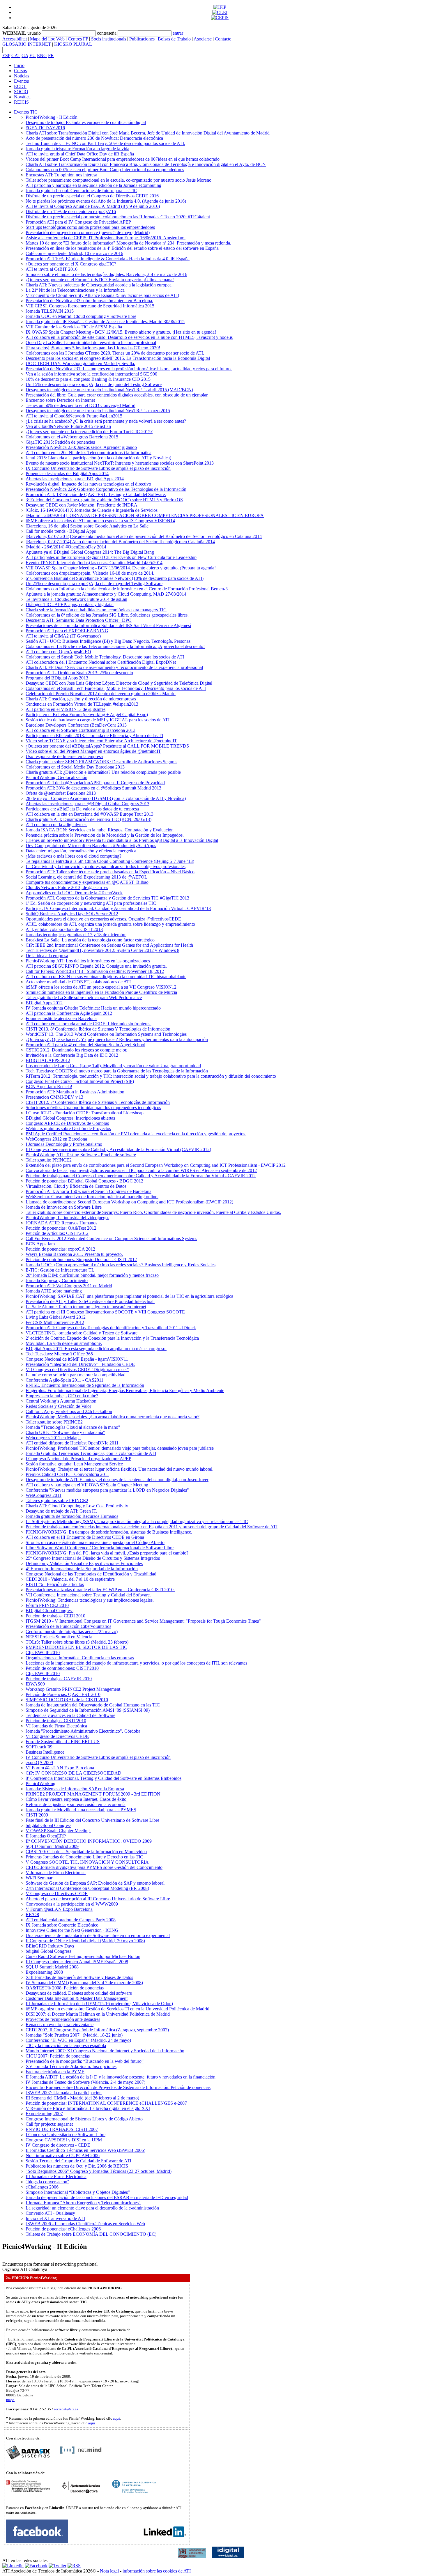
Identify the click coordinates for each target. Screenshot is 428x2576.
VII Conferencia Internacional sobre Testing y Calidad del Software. (88, 1595)
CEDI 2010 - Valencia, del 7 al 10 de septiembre (70, 1579)
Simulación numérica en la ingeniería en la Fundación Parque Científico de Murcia (101, 992)
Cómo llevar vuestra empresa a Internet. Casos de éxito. (77, 1799)
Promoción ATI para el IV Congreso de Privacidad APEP (78, 222)
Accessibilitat (15, 39)
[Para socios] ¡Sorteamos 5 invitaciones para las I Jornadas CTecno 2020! (93, 348)
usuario (34, 33)
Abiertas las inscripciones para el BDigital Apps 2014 (75, 479)
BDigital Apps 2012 (44, 1003)
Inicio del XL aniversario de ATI (55, 2218)
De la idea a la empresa (47, 956)
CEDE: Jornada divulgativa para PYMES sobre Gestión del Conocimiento (94, 1867)
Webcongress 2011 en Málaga (53, 1438)
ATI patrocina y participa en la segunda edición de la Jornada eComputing (93, 185)
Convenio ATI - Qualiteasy (50, 2213)
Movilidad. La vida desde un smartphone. (64, 1343)
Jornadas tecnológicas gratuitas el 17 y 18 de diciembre (76, 935)
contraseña (107, 33)
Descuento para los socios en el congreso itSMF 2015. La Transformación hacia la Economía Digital (118, 358)
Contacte (223, 39)
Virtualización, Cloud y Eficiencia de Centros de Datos (76, 1186)
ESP (6, 55)
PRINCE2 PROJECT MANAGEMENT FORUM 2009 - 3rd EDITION (93, 1794)
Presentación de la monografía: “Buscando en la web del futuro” (85, 2061)
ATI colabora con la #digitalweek (56, 825)
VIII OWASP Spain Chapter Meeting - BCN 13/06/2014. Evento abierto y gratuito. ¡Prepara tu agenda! (121, 568)
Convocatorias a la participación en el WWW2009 (72, 1904)
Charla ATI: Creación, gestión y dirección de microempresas (81, 699)
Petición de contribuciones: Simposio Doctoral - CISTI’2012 (81, 1259)
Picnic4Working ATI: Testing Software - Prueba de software (81, 1155)
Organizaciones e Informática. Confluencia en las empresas (80, 1658)
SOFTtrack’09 (39, 1747)
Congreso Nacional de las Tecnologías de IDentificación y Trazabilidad (91, 1574)
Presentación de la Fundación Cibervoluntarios (68, 1626)
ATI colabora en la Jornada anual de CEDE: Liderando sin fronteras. (89, 1024)
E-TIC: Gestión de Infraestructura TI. (60, 1270)
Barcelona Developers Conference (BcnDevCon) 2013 (76, 725)
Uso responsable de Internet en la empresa (64, 756)
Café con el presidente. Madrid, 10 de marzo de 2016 (74, 253)
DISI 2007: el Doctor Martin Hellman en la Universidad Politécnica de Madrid (98, 2014)
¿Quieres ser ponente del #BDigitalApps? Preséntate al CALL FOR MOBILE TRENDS (107, 746)
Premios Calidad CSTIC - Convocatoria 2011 (67, 1474)
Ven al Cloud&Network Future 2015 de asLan (68, 426)
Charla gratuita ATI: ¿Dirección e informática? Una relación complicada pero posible (103, 772)
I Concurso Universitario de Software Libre (66, 2135)
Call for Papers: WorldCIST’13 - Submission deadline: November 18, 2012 (95, 971)
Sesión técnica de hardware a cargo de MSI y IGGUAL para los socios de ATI (98, 720)
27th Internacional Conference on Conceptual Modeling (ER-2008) (87, 1888)
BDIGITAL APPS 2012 (48, 1060)
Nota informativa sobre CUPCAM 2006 (63, 2155)
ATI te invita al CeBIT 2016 (52, 269)
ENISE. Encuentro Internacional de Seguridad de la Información (85, 1385)
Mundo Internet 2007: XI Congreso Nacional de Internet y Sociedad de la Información (105, 2051)
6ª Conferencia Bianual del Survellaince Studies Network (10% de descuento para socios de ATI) (115, 578)
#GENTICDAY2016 (45, 128)
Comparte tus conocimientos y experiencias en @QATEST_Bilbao (87, 882)
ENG (42, 55)
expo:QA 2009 (39, 1763)
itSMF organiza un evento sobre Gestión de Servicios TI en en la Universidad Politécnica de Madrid (117, 2009)
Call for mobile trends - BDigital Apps (61, 531)
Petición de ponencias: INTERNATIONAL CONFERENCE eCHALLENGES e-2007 (106, 2103)
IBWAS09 (35, 1684)
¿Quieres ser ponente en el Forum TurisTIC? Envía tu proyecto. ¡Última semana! (100, 280)
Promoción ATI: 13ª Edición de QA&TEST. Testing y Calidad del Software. (96, 494)
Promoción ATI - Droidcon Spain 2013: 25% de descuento (79, 673)
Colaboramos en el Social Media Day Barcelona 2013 (75, 767)
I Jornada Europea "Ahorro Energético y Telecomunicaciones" (83, 2203)
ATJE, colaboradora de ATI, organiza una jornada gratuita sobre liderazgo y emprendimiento (110, 924)
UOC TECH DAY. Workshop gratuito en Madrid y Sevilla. (80, 363)
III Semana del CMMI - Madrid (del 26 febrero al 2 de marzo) (82, 2098)
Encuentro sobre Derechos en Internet (60, 400)
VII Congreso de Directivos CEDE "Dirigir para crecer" (77, 1370)
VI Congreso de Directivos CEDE (57, 1736)
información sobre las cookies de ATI (157, 2571)
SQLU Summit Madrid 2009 (52, 1846)
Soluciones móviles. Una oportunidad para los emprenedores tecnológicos (93, 1108)
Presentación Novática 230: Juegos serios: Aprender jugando (81, 447)
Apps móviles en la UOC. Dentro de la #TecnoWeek (74, 893)
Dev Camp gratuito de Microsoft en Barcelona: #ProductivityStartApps (91, 846)
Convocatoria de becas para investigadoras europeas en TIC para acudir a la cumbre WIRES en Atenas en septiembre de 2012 (141, 1170)
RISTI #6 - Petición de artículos (55, 1584)
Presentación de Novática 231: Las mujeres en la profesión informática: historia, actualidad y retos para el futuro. (129, 369)
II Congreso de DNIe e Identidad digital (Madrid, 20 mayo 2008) (85, 1941)
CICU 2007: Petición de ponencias (58, 2056)
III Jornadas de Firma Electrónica (56, 2176)
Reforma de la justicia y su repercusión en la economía (76, 1804)
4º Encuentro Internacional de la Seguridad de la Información (82, 1569)
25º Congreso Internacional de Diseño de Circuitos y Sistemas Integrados (93, 1558)
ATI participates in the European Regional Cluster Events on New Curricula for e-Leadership (111, 557)
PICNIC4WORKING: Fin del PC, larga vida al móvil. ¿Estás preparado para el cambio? (107, 1553)
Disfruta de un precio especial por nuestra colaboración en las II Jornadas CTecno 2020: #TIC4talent (118, 217)
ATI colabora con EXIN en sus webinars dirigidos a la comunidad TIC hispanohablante (106, 977)
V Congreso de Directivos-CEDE (57, 1894)
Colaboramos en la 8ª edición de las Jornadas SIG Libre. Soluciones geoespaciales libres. (107, 615)
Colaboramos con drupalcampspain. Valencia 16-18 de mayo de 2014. (90, 573)
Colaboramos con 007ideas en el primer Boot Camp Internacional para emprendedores (105, 170)
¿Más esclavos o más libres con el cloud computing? (74, 856)
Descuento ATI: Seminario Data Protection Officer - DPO (79, 620)
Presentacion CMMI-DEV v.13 (54, 1097)
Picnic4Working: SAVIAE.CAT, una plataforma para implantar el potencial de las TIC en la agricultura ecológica (129, 1296)
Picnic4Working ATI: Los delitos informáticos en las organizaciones (88, 961)
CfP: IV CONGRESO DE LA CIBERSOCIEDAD (74, 1773)
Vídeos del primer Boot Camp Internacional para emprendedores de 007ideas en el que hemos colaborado (123, 159)
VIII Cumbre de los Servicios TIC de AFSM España (74, 327)
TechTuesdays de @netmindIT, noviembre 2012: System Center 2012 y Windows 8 (102, 950)
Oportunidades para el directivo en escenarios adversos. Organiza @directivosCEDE (103, 919)
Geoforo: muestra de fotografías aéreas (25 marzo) (72, 1632)
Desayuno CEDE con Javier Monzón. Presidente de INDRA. (82, 505)
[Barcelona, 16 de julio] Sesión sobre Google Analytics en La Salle (87, 526)
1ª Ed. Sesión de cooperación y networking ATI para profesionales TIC (91, 903)
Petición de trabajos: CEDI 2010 (55, 1616)
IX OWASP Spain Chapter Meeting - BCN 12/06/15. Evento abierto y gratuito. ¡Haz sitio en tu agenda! (121, 332)
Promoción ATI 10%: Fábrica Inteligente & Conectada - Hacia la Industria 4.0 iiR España (108, 259)
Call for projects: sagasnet (49, 2124)
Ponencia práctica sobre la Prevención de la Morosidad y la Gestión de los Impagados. (105, 835)
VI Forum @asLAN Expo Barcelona (60, 1768)
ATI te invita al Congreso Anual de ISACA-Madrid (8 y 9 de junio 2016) (93, 206)
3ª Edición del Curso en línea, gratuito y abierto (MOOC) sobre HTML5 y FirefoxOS (104, 500)
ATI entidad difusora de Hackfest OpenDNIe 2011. (73, 1443)
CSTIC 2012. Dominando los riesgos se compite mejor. (76, 1050)
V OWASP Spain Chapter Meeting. (58, 1831)
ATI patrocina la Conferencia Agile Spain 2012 (69, 1013)
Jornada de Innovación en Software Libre (64, 1207)
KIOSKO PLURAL (73, 44)
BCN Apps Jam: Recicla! (49, 1087)
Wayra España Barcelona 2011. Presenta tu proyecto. (74, 1254)
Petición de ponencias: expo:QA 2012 (60, 1249)
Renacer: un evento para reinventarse (60, 2024)
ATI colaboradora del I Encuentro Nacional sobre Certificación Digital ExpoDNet (101, 662)
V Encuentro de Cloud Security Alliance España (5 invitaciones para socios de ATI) (102, 295)
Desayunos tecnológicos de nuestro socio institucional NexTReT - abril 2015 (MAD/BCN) (109, 390)
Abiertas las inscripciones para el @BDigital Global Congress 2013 (87, 804)
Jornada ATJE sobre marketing (54, 1291)
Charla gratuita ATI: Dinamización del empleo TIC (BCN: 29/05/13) (89, 819)
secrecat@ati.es (66, 2409)
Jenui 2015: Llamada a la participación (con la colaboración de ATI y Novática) (98, 458)
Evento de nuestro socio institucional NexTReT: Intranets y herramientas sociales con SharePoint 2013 (120, 463)
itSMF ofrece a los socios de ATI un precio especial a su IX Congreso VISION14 (100, 521)
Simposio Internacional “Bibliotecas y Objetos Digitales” (78, 2192)
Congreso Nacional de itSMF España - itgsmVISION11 (77, 1359)
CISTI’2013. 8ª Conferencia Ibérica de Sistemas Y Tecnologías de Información (98, 1029)
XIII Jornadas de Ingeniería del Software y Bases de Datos (79, 1977)
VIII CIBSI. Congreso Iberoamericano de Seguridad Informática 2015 (90, 306)
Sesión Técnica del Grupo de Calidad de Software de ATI (78, 2161)
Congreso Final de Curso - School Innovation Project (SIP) (80, 1081)
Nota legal (109, 2571)
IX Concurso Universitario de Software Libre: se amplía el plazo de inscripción (98, 468)
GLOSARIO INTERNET (27, 44)
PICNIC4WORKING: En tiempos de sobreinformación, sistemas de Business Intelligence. (109, 1532)
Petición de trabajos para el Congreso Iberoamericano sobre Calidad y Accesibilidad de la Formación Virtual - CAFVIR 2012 (141, 1176)
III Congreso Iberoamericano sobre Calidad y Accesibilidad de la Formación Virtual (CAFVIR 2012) (118, 1149)
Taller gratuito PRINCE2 (49, 1160)
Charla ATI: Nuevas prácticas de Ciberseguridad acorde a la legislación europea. (99, 285)
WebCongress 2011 (44, 1495)
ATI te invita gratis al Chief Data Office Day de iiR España (80, 154)
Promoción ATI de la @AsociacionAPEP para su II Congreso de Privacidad (95, 783)
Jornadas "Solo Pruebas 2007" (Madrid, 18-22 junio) (74, 2035)
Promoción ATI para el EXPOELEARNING (67, 631)
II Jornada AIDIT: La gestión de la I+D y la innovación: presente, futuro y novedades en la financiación (121, 2077)
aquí (116, 2418)
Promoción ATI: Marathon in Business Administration (75, 1092)
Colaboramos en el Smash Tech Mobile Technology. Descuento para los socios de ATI (105, 657)
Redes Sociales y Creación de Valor (58, 1406)
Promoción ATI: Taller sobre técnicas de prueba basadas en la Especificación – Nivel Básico (110, 872)
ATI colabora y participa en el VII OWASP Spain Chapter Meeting (87, 1485)
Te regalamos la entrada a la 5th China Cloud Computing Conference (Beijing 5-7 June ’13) (110, 861)
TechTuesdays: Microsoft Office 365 (59, 1354)
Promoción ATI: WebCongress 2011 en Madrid (69, 1286)
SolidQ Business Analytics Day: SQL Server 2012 (72, 914)
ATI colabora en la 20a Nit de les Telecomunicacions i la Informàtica (89, 453)
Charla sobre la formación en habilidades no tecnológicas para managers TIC (96, 610)
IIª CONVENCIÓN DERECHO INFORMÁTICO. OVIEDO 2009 (89, 1841)
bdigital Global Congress (48, 1825)
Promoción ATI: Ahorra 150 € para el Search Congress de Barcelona (89, 1191)
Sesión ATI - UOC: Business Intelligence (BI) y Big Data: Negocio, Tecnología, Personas (108, 641)
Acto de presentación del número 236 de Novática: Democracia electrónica (94, 138)
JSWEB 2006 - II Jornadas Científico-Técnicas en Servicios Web (85, 2224)
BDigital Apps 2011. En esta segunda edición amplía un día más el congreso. (96, 1349)
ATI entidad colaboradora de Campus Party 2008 (71, 1920)
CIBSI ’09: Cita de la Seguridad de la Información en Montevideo (86, 1852)
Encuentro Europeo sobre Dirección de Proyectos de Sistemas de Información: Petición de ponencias (118, 2087)
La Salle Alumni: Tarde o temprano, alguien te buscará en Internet (86, 1307)
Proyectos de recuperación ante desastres (63, 2019)
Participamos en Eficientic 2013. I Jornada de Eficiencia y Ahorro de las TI (94, 735)
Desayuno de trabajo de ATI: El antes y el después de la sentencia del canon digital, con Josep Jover (117, 1480)
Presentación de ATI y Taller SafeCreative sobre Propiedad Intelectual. (90, 1301)
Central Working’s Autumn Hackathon (61, 1401)
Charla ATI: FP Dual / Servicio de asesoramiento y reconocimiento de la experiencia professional (114, 667)
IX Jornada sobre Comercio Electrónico (62, 1925)
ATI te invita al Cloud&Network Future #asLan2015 (74, 416)
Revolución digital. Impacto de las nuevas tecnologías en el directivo (88, 484)
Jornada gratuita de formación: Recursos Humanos (72, 1516)
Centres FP (78, 39)
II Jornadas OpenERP (46, 1836)
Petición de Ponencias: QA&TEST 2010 (63, 1694)
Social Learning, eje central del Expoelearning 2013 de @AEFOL (86, 877)
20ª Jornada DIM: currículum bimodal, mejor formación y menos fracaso (92, 1275)
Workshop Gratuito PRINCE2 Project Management (73, 1689)
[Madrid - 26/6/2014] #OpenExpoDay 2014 (66, 547)
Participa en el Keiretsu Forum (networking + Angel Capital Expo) (87, 715)
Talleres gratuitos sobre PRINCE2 (57, 1501)
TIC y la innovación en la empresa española (66, 2045)
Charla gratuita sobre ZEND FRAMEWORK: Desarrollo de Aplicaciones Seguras (101, 762)
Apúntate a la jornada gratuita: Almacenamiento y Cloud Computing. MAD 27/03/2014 (106, 594)
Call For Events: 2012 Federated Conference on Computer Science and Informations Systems (111, 1239)
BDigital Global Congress (49, 1611)
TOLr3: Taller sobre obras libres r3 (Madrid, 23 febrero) (77, 1642)
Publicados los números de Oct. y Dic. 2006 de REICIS (77, 2166)
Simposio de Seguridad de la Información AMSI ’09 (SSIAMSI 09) (88, 1710)
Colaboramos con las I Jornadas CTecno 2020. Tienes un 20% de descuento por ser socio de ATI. (115, 353)
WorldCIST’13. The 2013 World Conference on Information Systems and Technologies (106, 1034)
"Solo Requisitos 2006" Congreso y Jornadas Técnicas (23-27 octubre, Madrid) (99, 2171)
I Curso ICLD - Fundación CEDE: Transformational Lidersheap (85, 1113)
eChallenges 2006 (42, 2187)
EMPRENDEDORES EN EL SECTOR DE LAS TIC (76, 1647)
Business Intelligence (45, 1752)
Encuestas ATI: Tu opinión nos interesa (61, 175)
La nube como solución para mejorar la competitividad (76, 1375)
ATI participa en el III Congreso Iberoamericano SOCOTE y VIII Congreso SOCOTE (105, 1312)
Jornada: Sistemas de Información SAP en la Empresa (75, 1789)
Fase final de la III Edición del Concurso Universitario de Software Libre (92, 1820)
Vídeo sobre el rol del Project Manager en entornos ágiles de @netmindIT (93, 751)
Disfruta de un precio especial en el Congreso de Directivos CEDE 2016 (92, 196)
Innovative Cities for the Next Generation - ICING (72, 1930)
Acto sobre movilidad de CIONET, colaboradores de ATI (78, 982)
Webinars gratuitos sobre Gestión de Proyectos (68, 1128)
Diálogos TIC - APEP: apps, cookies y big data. (70, 604)
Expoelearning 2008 (44, 1972)
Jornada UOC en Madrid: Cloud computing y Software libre (81, 316)
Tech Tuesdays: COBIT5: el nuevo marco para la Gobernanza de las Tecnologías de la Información (117, 1071)
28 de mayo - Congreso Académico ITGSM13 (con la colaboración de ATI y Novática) (106, 798)
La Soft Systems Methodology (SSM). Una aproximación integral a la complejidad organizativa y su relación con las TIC (137, 1521)
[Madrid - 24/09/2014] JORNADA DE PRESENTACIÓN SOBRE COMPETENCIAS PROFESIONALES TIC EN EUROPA (145, 515)
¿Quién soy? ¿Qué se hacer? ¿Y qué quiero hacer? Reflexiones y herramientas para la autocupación (117, 1039)
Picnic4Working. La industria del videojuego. (67, 1218)
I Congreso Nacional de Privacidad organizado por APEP (78, 1459)
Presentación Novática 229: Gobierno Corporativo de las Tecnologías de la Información (106, 489)
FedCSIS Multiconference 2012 (55, 1322)
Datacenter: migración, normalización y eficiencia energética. (82, 851)
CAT (16, 55)
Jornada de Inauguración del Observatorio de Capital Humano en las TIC (93, 1705)
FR (51, 55)
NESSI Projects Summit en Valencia (59, 1637)
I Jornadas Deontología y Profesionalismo (64, 1144)
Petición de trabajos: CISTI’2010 (56, 1721)
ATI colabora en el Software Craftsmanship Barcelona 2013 (81, 730)
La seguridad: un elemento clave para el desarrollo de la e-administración (92, 2208)
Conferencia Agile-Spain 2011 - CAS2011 (64, 1380)
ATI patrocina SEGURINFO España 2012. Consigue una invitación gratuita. (96, 966)
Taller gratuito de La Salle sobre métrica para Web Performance (84, 997)
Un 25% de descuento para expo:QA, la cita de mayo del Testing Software (94, 584)
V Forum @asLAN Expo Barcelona (59, 1909)
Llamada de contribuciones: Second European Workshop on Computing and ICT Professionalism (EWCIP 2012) (129, 1202)
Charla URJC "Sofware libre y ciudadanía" (65, 1432)
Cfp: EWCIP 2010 (43, 1652)
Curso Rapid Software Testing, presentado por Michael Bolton (83, 1956)
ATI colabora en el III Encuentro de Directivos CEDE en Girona (85, 1537)
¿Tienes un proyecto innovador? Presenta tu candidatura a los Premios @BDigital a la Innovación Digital (122, 840)
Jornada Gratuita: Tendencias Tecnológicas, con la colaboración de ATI (91, 1453)
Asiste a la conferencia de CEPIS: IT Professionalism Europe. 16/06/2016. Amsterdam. (106, 238)
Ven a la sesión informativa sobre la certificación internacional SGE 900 (91, 374)
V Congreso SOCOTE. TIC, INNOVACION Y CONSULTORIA (87, 1862)
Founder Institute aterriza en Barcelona (61, 1018)
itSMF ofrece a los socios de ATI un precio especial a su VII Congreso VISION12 (101, 987)
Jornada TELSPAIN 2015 (50, 311)
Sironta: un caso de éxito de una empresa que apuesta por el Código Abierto (95, 1542)
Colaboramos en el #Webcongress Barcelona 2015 (72, 437)
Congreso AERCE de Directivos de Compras (67, 1123)
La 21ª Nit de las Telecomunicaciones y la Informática (75, 290)
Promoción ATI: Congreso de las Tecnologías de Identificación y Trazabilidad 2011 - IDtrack (111, 1328)
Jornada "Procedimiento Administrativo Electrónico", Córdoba (83, 1731)
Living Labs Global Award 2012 (56, 1317)
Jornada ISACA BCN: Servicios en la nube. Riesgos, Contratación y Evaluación (100, 830)
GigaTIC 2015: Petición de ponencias (60, 442)
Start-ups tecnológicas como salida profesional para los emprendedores (90, 227)
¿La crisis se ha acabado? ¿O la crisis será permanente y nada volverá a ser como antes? (106, 421)
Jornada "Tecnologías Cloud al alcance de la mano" (73, 1427)
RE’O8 (32, 1914)
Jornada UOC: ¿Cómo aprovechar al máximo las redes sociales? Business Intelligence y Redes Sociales (121, 1265)
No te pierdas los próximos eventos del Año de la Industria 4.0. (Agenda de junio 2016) (106, 201)
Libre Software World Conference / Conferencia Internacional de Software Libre (100, 1548)
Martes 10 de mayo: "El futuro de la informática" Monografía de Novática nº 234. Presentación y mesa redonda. (128, 243)
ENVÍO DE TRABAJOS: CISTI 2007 (62, 2129)
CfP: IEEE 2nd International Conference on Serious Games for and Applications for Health (109, 945)
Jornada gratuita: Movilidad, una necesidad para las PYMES (81, 1810)
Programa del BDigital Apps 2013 (57, 678)
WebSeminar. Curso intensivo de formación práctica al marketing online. (92, 1197)
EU (33, 55)
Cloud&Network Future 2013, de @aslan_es (67, 887)
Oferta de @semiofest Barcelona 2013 (61, 793)
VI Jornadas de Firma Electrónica (56, 1726)
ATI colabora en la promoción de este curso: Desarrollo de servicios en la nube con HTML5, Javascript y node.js (129, 337)
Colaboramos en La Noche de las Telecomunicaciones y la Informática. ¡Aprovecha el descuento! (115, 646)
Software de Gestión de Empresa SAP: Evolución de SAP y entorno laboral (95, 1883)
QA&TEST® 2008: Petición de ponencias (65, 1988)
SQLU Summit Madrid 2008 (52, 1967)
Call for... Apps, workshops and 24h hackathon (69, 1411)
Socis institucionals (109, 39)
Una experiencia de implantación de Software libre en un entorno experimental (98, 1935)
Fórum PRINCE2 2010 (47, 1605)
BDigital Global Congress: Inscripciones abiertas (70, 1118)
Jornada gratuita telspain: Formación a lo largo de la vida (77, 149)
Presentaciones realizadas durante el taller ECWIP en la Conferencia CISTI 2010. (100, 1590)
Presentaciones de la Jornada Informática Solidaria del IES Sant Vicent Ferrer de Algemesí (108, 625)
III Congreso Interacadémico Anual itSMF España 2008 (77, 1962)
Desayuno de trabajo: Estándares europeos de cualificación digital (86, 122)
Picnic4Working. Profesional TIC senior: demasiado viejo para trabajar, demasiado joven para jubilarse (120, 1448)
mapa (10, 2400)
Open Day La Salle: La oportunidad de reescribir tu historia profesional (91, 342)
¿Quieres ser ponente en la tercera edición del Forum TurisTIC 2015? (89, 432)
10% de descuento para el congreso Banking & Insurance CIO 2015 (88, 379)
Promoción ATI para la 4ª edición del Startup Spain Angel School (85, 1045)
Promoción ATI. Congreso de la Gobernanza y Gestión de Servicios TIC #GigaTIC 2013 (107, 898)
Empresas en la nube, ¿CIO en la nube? (62, 1396)
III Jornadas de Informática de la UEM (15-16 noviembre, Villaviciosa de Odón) (99, 2004)
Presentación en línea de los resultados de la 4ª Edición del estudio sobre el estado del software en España (122, 248)
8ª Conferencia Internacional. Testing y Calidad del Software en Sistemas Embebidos (104, 1778)
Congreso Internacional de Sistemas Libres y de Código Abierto (84, 2119)
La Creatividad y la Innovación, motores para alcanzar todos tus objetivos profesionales (106, 866)
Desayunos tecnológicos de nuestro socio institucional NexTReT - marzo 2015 (98, 411)
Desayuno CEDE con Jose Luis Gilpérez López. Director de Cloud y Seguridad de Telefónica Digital (119, 683)
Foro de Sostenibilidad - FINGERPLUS (63, 1742)
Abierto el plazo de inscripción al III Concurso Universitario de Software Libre (98, 1899)
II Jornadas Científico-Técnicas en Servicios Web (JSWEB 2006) (85, 2150)
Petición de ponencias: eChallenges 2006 (63, 2229)
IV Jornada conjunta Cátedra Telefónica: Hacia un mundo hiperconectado (93, 1008)
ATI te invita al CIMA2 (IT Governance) (63, 636)
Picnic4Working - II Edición (52, 117)
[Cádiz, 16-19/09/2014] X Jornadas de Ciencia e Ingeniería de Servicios (92, 510)
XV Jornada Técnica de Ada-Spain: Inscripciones (71, 2066)
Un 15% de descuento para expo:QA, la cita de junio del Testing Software (94, 384)
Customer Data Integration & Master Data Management (77, 1998)
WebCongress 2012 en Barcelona (56, 1139)
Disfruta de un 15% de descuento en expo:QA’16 (71, 211)
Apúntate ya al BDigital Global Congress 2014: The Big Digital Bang (90, 552)
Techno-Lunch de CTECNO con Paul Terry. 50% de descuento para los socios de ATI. (105, 143)
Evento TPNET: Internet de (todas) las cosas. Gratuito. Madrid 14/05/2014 (94, 563)
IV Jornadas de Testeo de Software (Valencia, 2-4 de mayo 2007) (85, 2082)
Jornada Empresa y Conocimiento (57, 1280)
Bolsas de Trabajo (174, 39)
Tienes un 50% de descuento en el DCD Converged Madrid (81, 405)
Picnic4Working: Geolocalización (56, 777)
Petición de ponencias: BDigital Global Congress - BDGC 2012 (84, 1181)
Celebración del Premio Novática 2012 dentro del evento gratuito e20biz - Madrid (101, 694)
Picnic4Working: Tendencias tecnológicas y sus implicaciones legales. (90, 1600)
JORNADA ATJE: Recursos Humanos (61, 1223)
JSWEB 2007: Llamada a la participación (64, 2093)
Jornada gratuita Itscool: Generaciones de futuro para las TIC (81, 191)
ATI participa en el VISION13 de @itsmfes (66, 709)
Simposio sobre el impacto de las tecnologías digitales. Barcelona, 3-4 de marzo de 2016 (106, 274)
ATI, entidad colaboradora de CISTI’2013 (64, 929)
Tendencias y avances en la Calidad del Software (70, 1715)
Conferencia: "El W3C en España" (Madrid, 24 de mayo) (78, 2040)
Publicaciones (142, 39)
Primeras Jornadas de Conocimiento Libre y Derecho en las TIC (84, 1857)
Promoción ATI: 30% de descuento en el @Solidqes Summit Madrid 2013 (93, 788)
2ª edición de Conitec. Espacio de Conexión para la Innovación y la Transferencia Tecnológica (112, 1338)
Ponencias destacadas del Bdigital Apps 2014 (67, 473)
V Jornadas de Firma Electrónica (56, 1873)
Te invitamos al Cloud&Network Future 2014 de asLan (76, 599)
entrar (178, 33)
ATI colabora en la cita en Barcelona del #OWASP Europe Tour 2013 (90, 814)
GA (25, 55)
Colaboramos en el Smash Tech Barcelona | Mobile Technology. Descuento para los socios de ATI (116, 688)
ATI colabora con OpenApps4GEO (58, 652)
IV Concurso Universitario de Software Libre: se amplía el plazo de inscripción (98, 1757)
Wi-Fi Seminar (39, 1878)
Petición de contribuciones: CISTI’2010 (62, 1668)
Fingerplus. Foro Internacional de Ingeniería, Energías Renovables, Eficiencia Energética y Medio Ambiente (125, 1390)
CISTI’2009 (37, 1815)
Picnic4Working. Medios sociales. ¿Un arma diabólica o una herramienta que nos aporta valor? (113, 1417)
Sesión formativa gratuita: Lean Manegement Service (74, 1464)
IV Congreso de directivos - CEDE (58, 2145)
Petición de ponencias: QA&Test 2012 (61, 1228)
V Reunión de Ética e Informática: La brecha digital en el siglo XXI (88, 2108)
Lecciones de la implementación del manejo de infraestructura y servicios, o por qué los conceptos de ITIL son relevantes (136, 1663)
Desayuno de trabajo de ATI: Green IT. (61, 1511)
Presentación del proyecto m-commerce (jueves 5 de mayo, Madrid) (88, 232)
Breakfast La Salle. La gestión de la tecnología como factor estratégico (90, 940)
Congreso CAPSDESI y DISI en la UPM (64, 2140)
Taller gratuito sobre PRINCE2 (54, 1422)
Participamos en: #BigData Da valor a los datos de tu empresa (82, 809)
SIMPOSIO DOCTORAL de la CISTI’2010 (67, 1700)
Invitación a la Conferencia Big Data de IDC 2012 (72, 1055)
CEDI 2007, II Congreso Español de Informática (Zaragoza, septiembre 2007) (97, 2030)
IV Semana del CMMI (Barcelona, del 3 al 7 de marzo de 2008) (84, 1983)
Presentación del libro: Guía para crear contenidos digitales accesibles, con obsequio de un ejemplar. (117, 395)
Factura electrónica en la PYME (55, 2072)
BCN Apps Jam (40, 1244)
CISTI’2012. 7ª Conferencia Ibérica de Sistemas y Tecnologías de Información (98, 1102)
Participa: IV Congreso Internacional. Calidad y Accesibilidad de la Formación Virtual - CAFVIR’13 (118, 908)
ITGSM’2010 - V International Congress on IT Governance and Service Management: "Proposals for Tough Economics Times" (143, 1621)
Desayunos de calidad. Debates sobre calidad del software (79, 1993)
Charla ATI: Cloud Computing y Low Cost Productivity (77, 1506)
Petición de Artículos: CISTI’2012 (57, 1233)
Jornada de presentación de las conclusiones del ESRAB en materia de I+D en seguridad (107, 2197)
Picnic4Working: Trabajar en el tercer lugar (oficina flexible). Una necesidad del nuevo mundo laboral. (120, 1469)
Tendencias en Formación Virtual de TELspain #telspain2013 (82, 704)
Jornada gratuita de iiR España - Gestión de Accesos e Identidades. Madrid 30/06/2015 (105, 322)
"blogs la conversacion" (47, 2182)
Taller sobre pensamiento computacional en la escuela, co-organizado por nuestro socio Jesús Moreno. (119, 180)
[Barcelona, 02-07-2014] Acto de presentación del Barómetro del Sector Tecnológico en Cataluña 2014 (120, 542)
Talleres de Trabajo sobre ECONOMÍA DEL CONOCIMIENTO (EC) (91, 2234)
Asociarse (203, 39)
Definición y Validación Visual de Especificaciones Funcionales (84, 1563)
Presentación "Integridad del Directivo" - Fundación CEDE (80, 1364)
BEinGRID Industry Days (50, 1946)
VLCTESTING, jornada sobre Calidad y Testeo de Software (82, 1333)
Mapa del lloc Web (47, 39)
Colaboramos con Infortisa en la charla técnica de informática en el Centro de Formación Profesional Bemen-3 (127, 589)
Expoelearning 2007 (44, 2114)
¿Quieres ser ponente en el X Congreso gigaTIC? (71, 264)
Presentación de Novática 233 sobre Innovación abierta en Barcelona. (89, 301)
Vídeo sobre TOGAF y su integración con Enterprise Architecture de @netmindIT (101, 741)
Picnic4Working (40, 1783)
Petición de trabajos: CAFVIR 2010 (59, 1679)
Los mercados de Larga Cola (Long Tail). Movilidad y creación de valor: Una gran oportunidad (113, 1066)
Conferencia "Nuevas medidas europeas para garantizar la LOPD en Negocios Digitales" (107, 1490)
